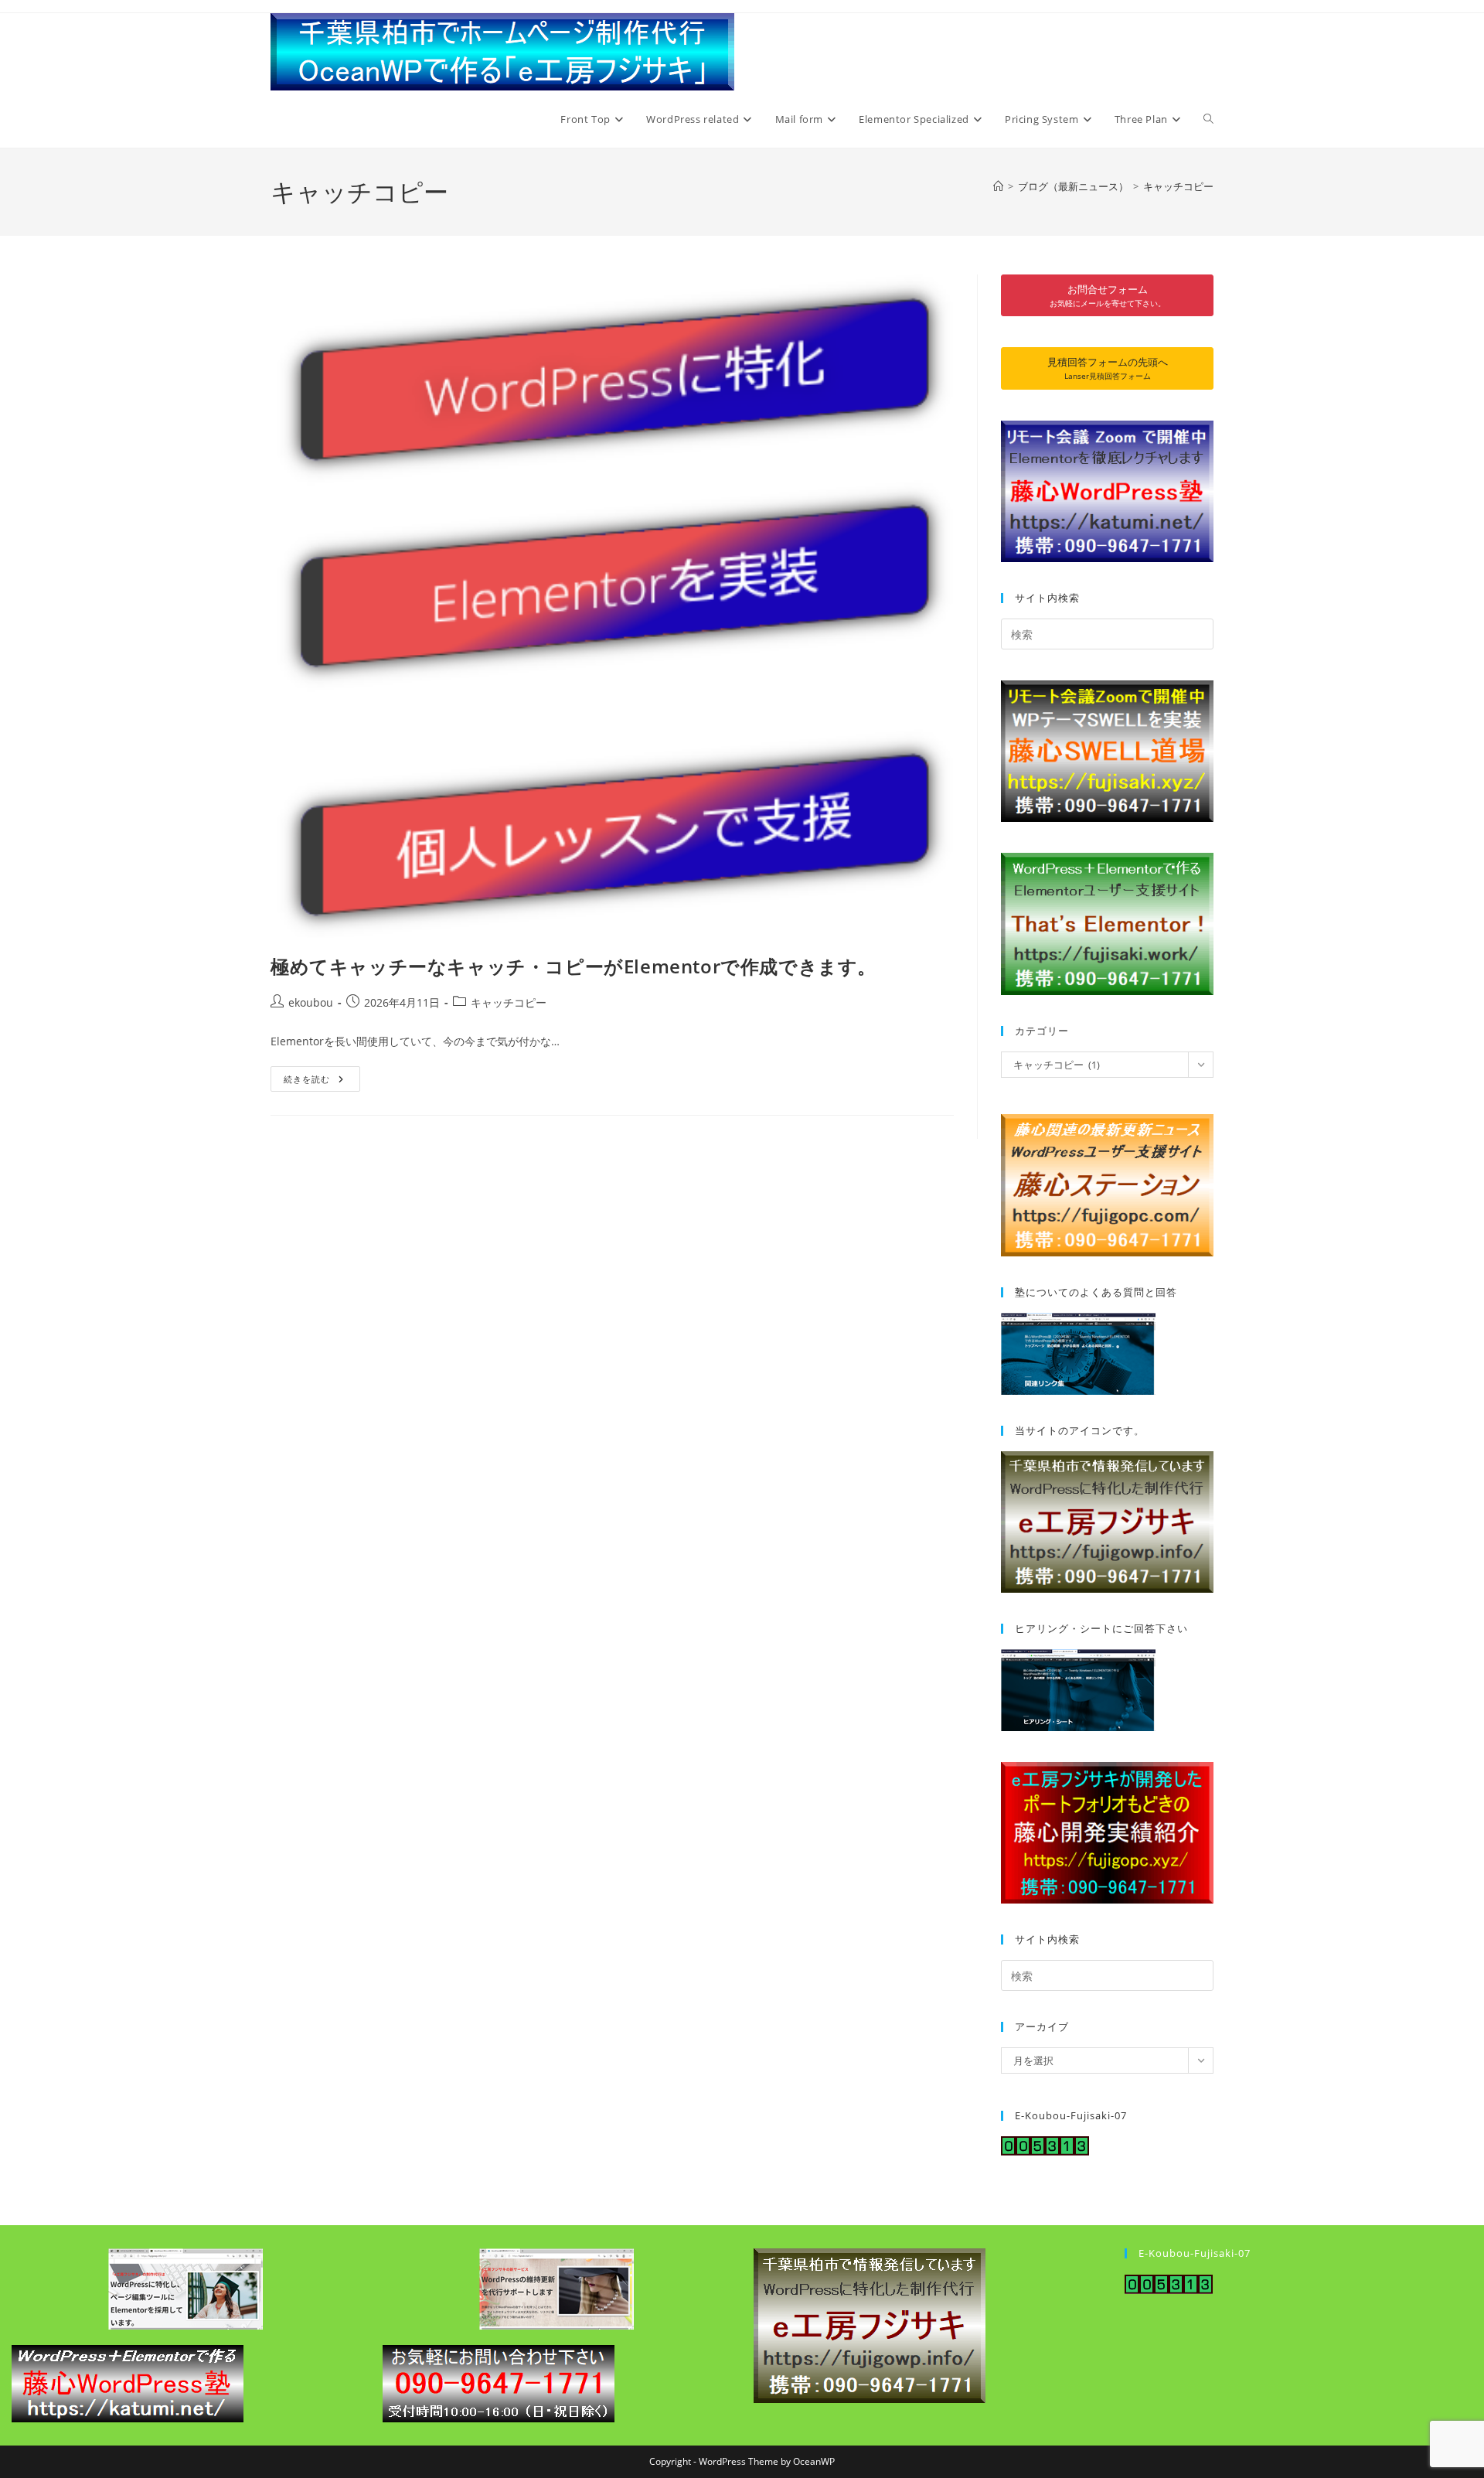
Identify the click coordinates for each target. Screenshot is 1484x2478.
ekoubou (311, 1002)
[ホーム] (998, 186)
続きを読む (322, 1075)
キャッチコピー (1178, 186)
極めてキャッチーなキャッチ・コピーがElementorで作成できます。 (574, 966)
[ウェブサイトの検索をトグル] (1208, 119)
